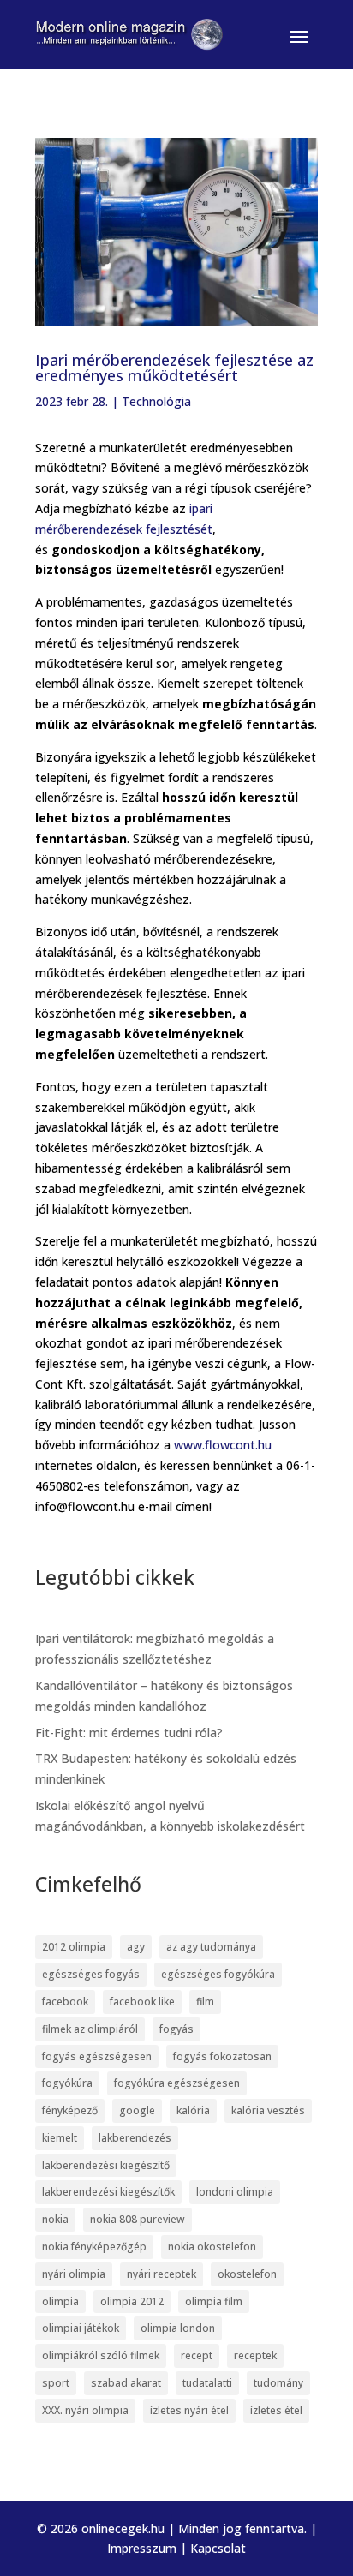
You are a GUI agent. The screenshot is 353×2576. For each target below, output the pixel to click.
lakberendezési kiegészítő (106, 2165)
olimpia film (214, 2301)
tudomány (278, 2383)
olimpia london (178, 2328)
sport (56, 2383)
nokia (55, 2219)
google (137, 2110)
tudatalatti (207, 2383)
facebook (65, 2002)
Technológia (156, 401)
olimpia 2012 (132, 2301)
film (205, 2002)
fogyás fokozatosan (222, 2056)
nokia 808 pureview (138, 2219)
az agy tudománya (211, 1947)
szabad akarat (126, 2383)
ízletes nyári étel (189, 2410)
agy (136, 1947)
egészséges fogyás (91, 1974)
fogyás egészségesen (97, 2056)
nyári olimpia (74, 2274)
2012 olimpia (74, 1947)
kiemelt (60, 2138)
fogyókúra (67, 2083)
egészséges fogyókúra (218, 1974)
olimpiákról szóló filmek (101, 2355)
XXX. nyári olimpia (85, 2410)
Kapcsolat (218, 2548)
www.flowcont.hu (223, 1445)
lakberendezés (135, 2138)
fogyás (176, 2029)
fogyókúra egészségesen (177, 2083)
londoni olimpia (235, 2192)
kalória (193, 2110)
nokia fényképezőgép (94, 2247)
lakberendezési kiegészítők (108, 2192)
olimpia (60, 2301)
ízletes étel (276, 2410)
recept (197, 2355)
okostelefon (247, 2274)
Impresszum (142, 2548)
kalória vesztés (268, 2110)
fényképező (70, 2110)
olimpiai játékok (81, 2328)
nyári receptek (162, 2274)
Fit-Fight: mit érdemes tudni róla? (129, 1733)
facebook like (142, 2002)
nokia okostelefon (212, 2247)
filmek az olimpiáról (90, 2029)
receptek (255, 2355)
